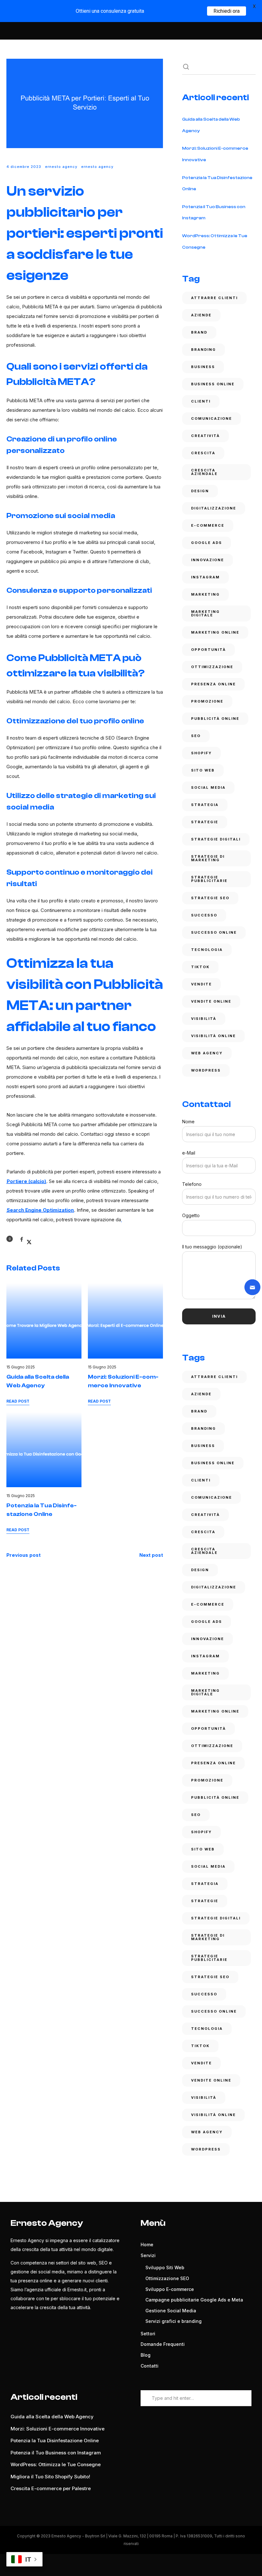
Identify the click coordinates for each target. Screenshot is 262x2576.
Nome (188, 1122)
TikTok (200, 967)
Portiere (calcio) (26, 1181)
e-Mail (189, 1153)
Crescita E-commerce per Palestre (51, 2488)
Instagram (205, 577)
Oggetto (191, 1215)
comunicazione (212, 418)
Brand (199, 332)
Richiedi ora (227, 11)
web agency (207, 1053)
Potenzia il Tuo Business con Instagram (56, 2453)
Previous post (23, 1555)
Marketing (205, 594)
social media (208, 787)
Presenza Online (213, 684)
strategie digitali (216, 839)
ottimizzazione (212, 667)
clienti (201, 401)
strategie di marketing (208, 858)
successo (204, 915)
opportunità (208, 650)
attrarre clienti (214, 298)
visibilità (204, 1019)
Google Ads (207, 543)
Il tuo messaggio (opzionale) (212, 1247)
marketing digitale (205, 613)
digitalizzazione (214, 508)
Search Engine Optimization (40, 1210)
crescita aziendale (204, 472)
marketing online (215, 632)
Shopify (201, 753)
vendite (201, 984)
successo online (214, 932)
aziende (201, 315)
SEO (196, 736)
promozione (207, 701)
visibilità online (213, 1036)
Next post (151, 1555)
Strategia (205, 805)
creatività (205, 436)
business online (213, 384)
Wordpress (206, 1070)
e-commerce (208, 525)
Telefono (192, 1184)
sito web (203, 770)
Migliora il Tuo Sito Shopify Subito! (50, 2477)
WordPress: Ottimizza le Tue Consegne (56, 2464)
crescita (203, 453)
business (203, 367)
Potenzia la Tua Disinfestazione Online (55, 2440)
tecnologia (207, 950)
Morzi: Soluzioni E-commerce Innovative (58, 2429)
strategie (205, 822)
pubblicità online (215, 719)
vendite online (211, 1001)
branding (204, 350)
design (200, 491)
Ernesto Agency (61, 167)
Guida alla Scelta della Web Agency (52, 2417)
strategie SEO (210, 898)
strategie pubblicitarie (209, 879)
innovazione (208, 560)
